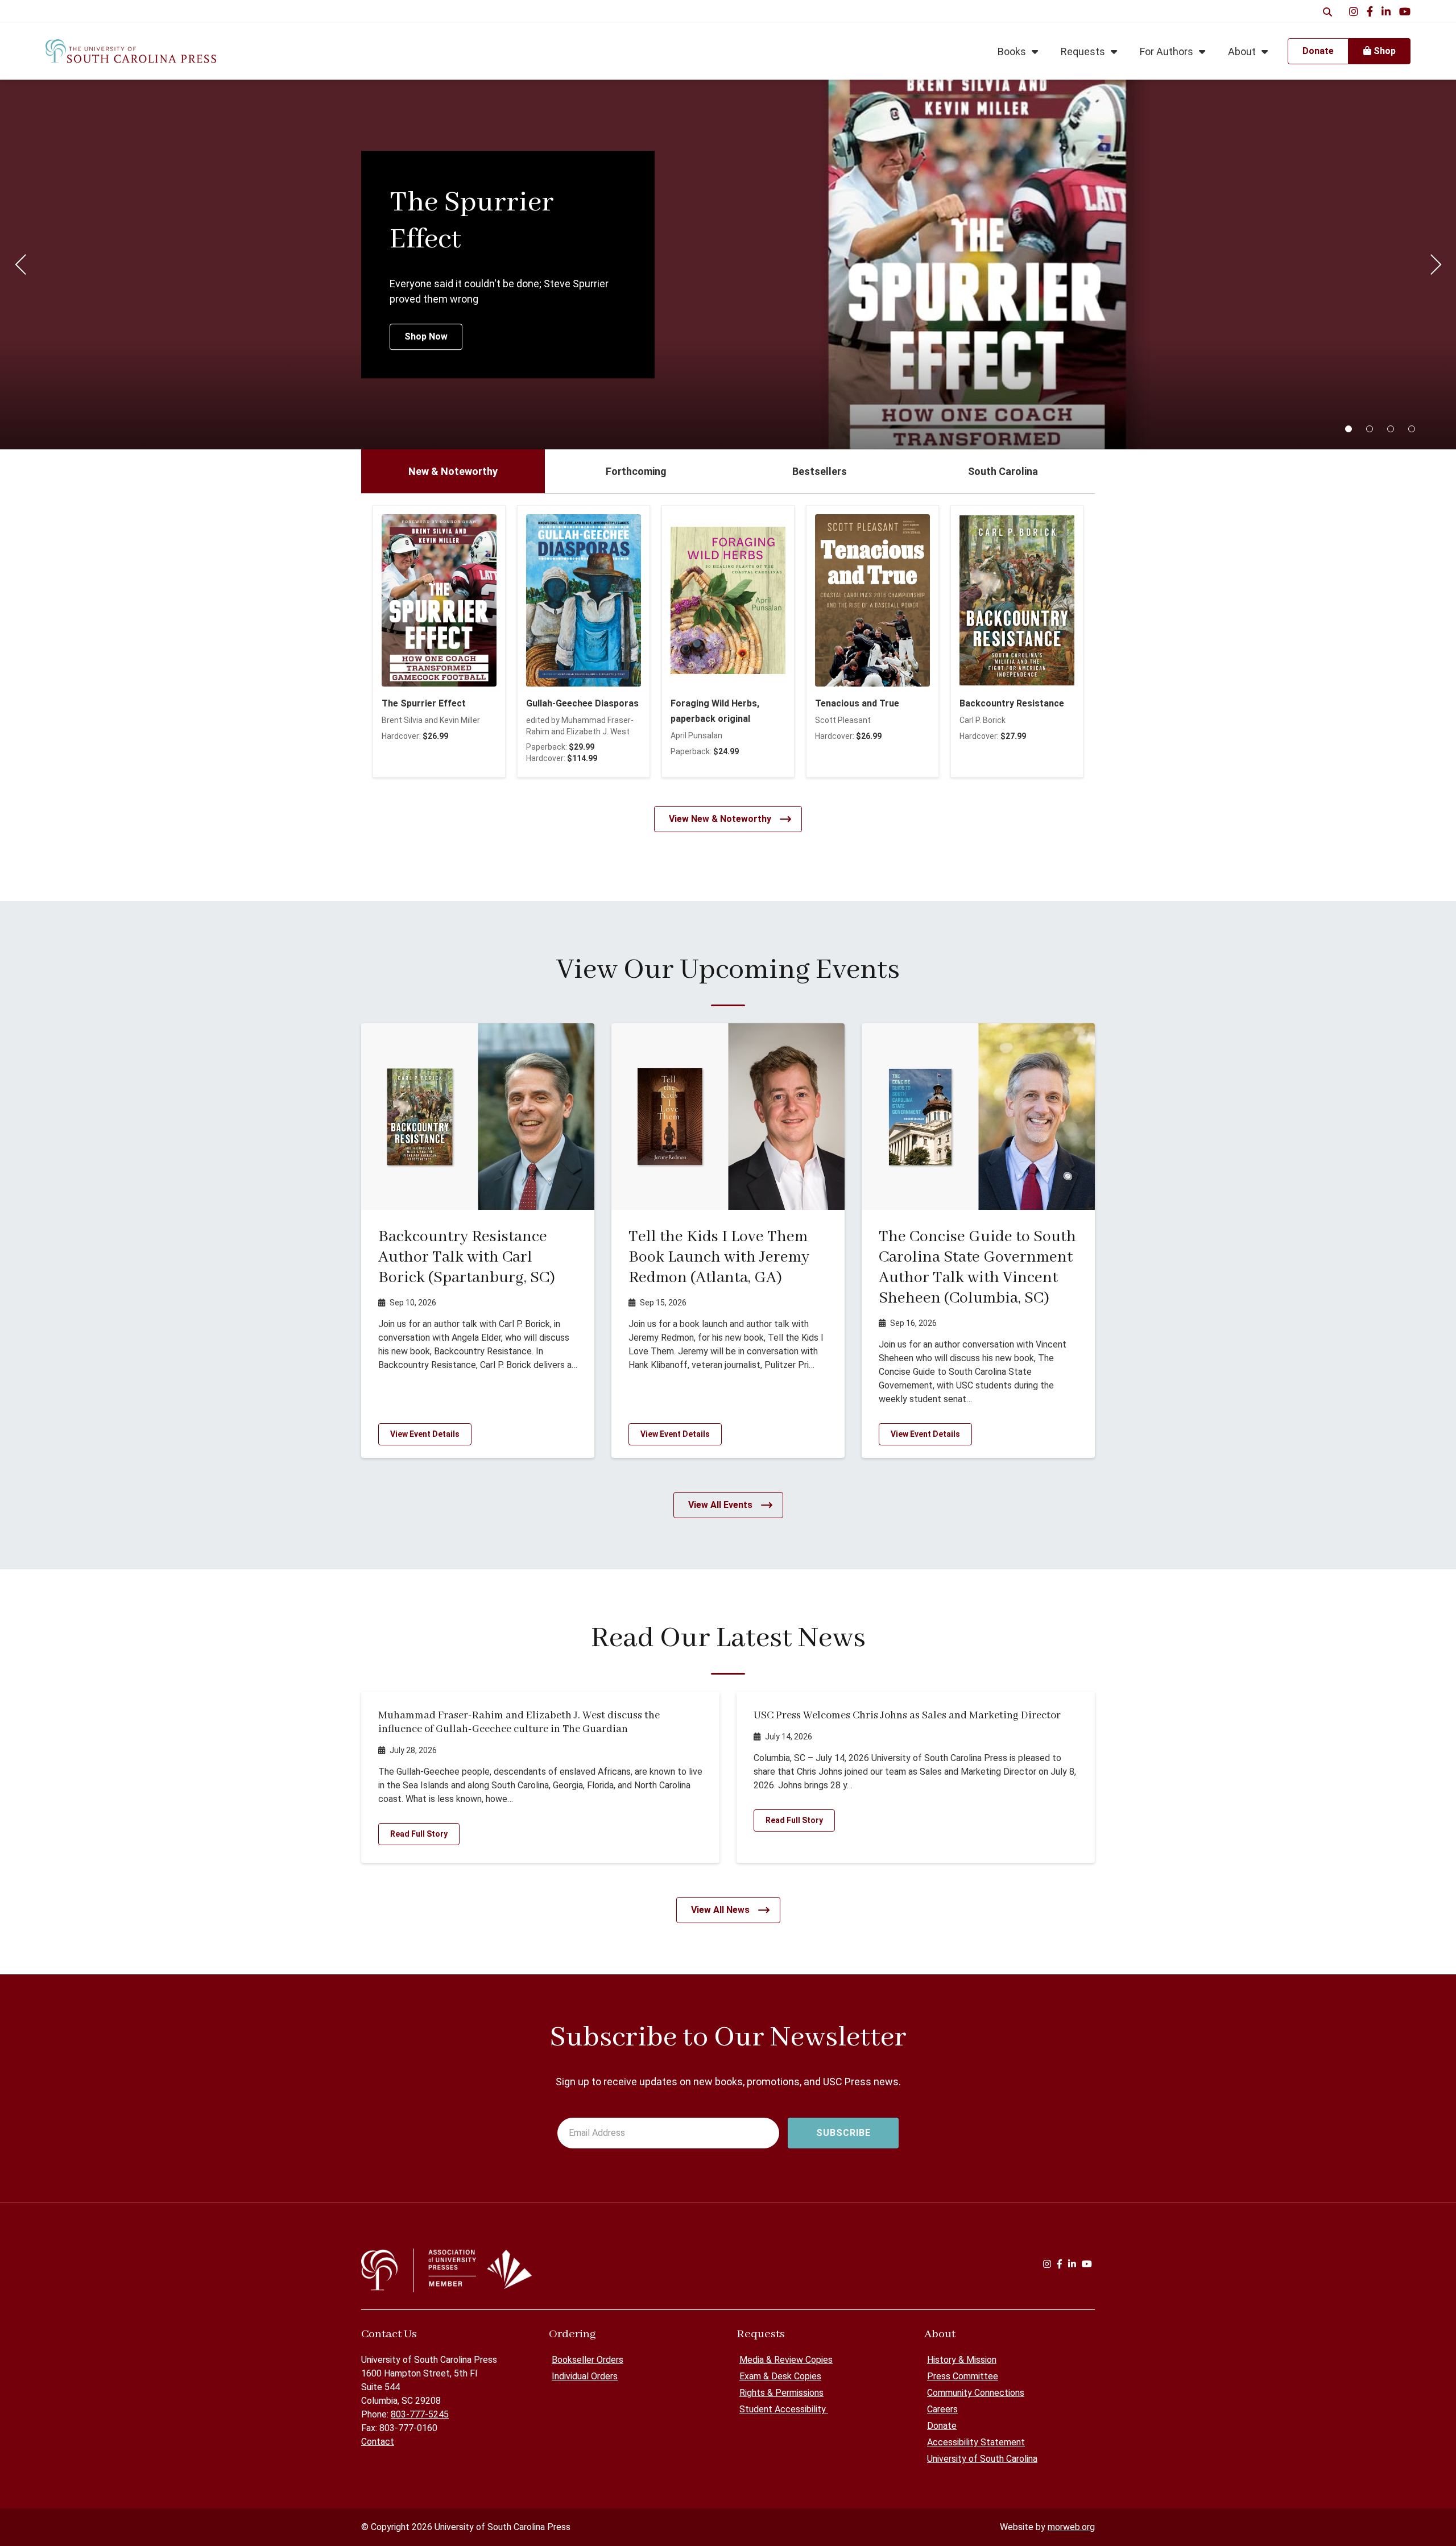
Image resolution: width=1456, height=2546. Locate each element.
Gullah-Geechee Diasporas (582, 703)
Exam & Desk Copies (780, 2376)
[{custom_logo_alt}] (131, 51)
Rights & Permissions (781, 2393)
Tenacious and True (857, 703)
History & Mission (962, 2360)
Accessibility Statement (976, 2442)
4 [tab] (1412, 429)
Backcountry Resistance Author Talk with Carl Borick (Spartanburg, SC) (467, 1257)
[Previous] (20, 264)
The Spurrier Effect (424, 703)
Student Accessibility (784, 2409)
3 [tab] (1391, 429)
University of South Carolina (982, 2459)
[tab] (453, 471)
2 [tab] (1370, 429)
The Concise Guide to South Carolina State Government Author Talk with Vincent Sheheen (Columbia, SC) (977, 1268)
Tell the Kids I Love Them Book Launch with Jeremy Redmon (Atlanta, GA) (719, 1257)
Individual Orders (585, 2376)
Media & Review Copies (786, 2360)
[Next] (1436, 264)
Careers (942, 2409)
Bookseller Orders (588, 2360)
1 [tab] (1349, 429)
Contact (378, 2442)
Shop (1383, 51)
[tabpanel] (728, 264)
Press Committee (963, 2376)
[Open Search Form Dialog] (1327, 11)
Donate (942, 2426)
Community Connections (976, 2393)
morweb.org (1071, 2527)
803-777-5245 (420, 2414)
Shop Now (426, 336)
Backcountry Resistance (1012, 703)
